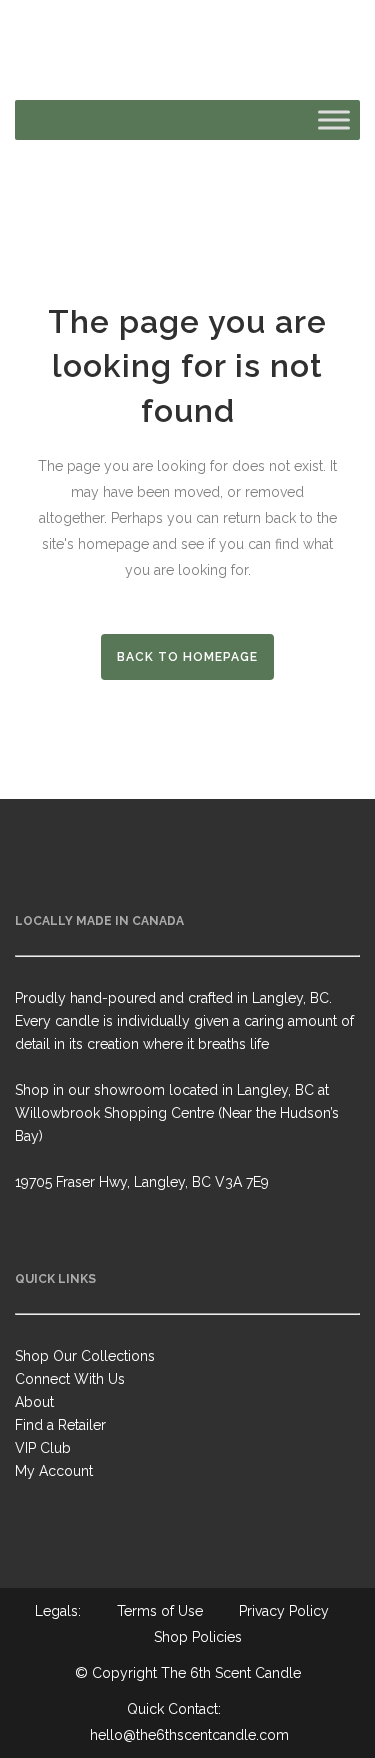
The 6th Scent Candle (231, 1673)
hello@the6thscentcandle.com (189, 1735)
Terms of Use (160, 1611)
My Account (54, 1471)
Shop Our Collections (85, 1356)
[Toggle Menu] (334, 119)
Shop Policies (198, 1637)
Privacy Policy (284, 1611)
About (34, 1402)
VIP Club (43, 1448)
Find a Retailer (60, 1425)
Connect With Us (70, 1379)
